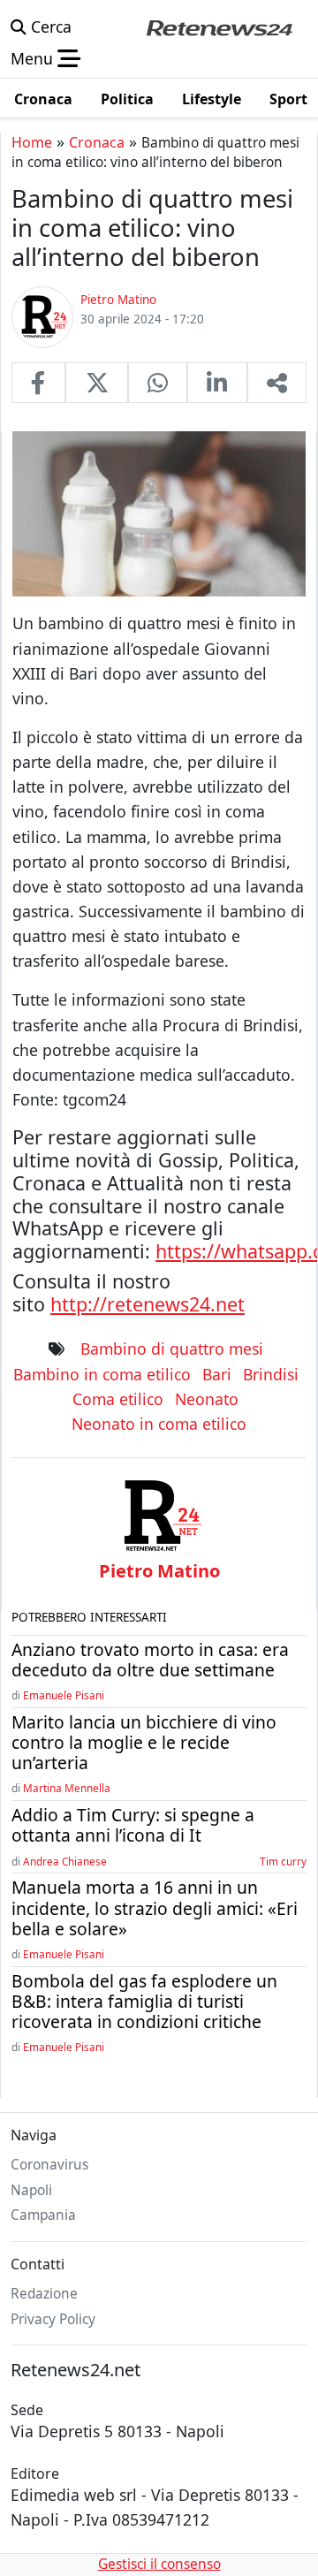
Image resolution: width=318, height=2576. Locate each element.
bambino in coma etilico (102, 1374)
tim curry (283, 1861)
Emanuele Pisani (64, 1695)
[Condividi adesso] (277, 383)
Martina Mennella (67, 1788)
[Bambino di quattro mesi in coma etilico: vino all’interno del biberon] (38, 383)
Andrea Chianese (65, 1861)
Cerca (49, 27)
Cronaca (97, 142)
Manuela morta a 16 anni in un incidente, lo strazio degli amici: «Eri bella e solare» (155, 1907)
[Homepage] (219, 27)
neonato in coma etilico (159, 1424)
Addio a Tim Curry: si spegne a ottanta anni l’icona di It (133, 1825)
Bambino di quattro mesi (172, 1349)
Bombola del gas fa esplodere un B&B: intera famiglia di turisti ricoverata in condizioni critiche (144, 2001)
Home (32, 142)
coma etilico (118, 1399)
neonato (207, 1399)
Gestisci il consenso (159, 2564)
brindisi (271, 1374)
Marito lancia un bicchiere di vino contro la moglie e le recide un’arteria (144, 1742)
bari (217, 1374)
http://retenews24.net (148, 1304)
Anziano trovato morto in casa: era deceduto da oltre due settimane (150, 1660)
